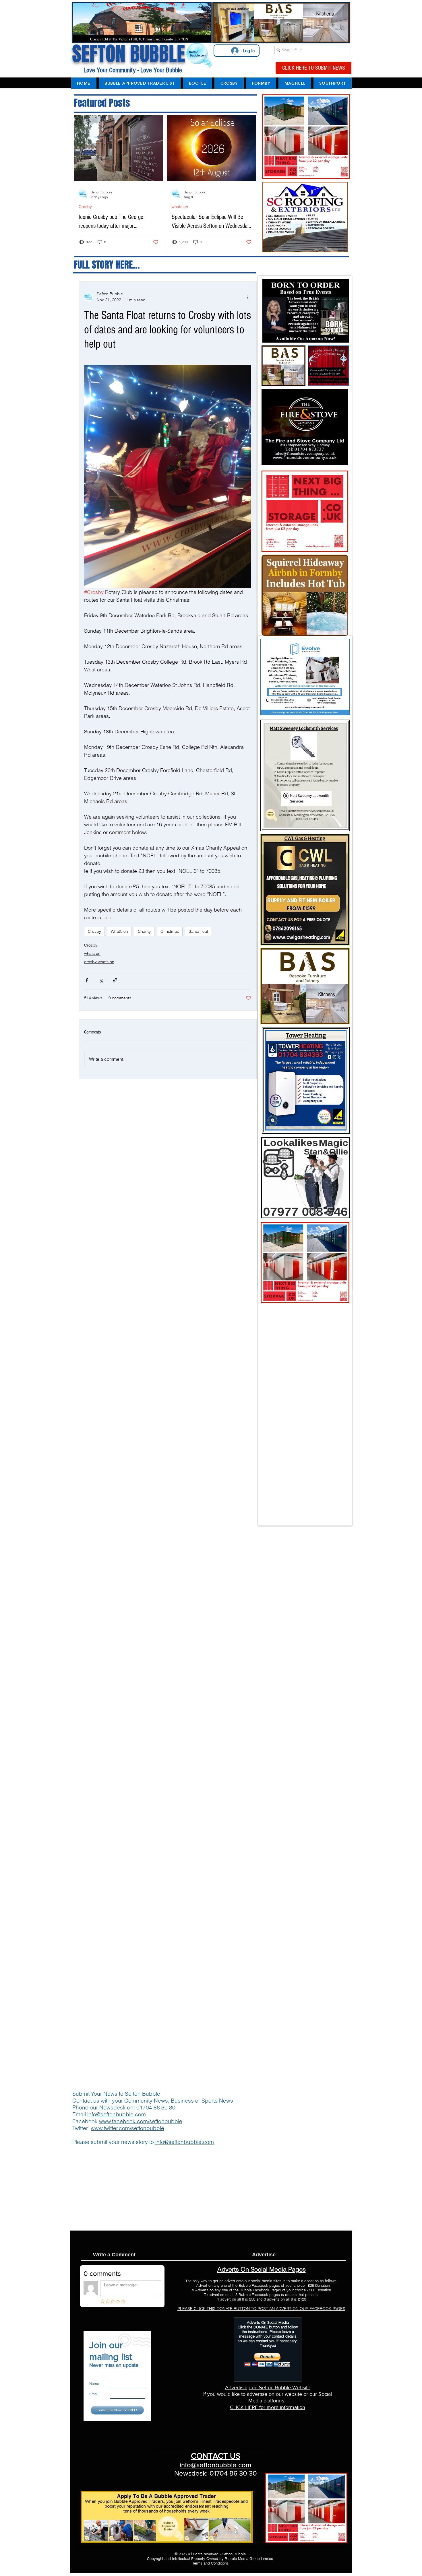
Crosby (85, 207)
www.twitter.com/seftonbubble (127, 2128)
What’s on (119, 931)
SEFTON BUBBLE (129, 54)
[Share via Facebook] (87, 980)
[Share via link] (115, 980)
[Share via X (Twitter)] (101, 980)
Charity (144, 931)
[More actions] (248, 297)
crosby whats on (99, 962)
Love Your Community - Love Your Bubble (132, 70)
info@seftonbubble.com (117, 2114)
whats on (180, 207)
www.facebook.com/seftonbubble (141, 2121)
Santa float (198, 931)
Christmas (170, 931)
